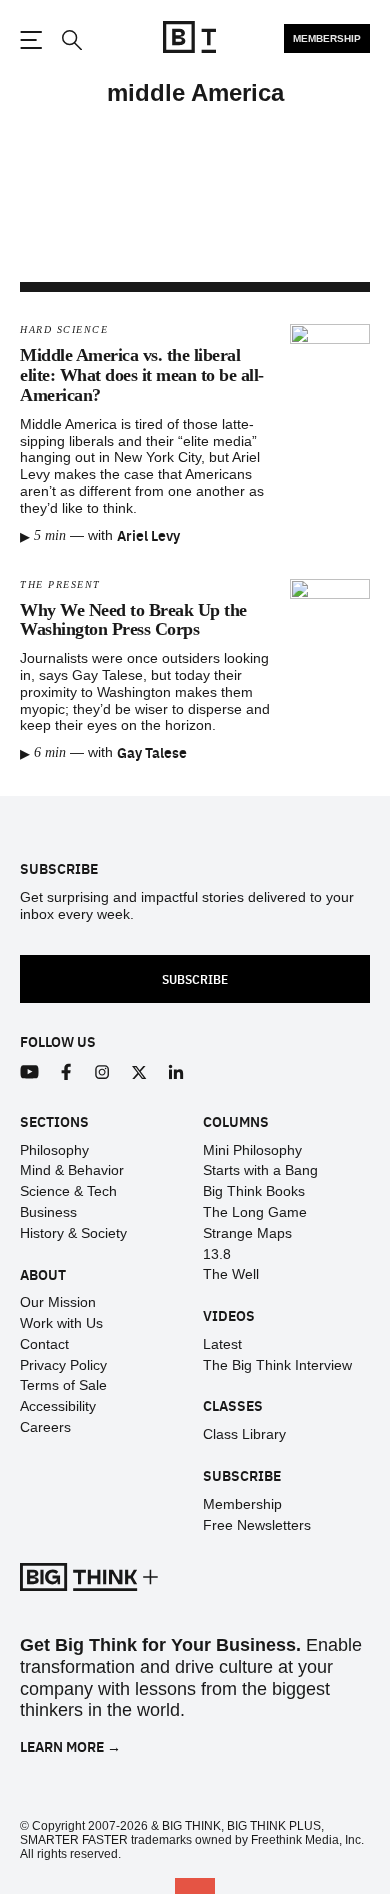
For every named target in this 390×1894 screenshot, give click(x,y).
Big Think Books (254, 1191)
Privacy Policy (63, 1365)
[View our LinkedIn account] (176, 1072)
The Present (60, 584)
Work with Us (61, 1323)
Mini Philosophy (252, 1150)
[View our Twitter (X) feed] (139, 1072)
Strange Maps (247, 1233)
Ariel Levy (148, 535)
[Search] (71, 40)
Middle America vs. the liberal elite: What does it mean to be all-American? (142, 375)
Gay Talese (152, 752)
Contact (44, 1344)
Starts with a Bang (260, 1170)
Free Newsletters (257, 1525)
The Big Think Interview (277, 1365)
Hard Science (64, 329)
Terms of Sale (63, 1385)
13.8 (217, 1254)
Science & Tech (68, 1191)
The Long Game (255, 1212)
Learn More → (70, 1746)
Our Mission (58, 1302)
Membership (327, 38)
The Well (231, 1274)
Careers (45, 1427)
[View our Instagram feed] (102, 1072)
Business (48, 1212)
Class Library (244, 1434)
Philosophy (54, 1150)
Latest (222, 1344)
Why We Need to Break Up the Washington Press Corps (133, 620)
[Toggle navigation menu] (31, 40)
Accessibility (58, 1406)
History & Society (73, 1233)
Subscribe (195, 978)
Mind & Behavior (72, 1170)
